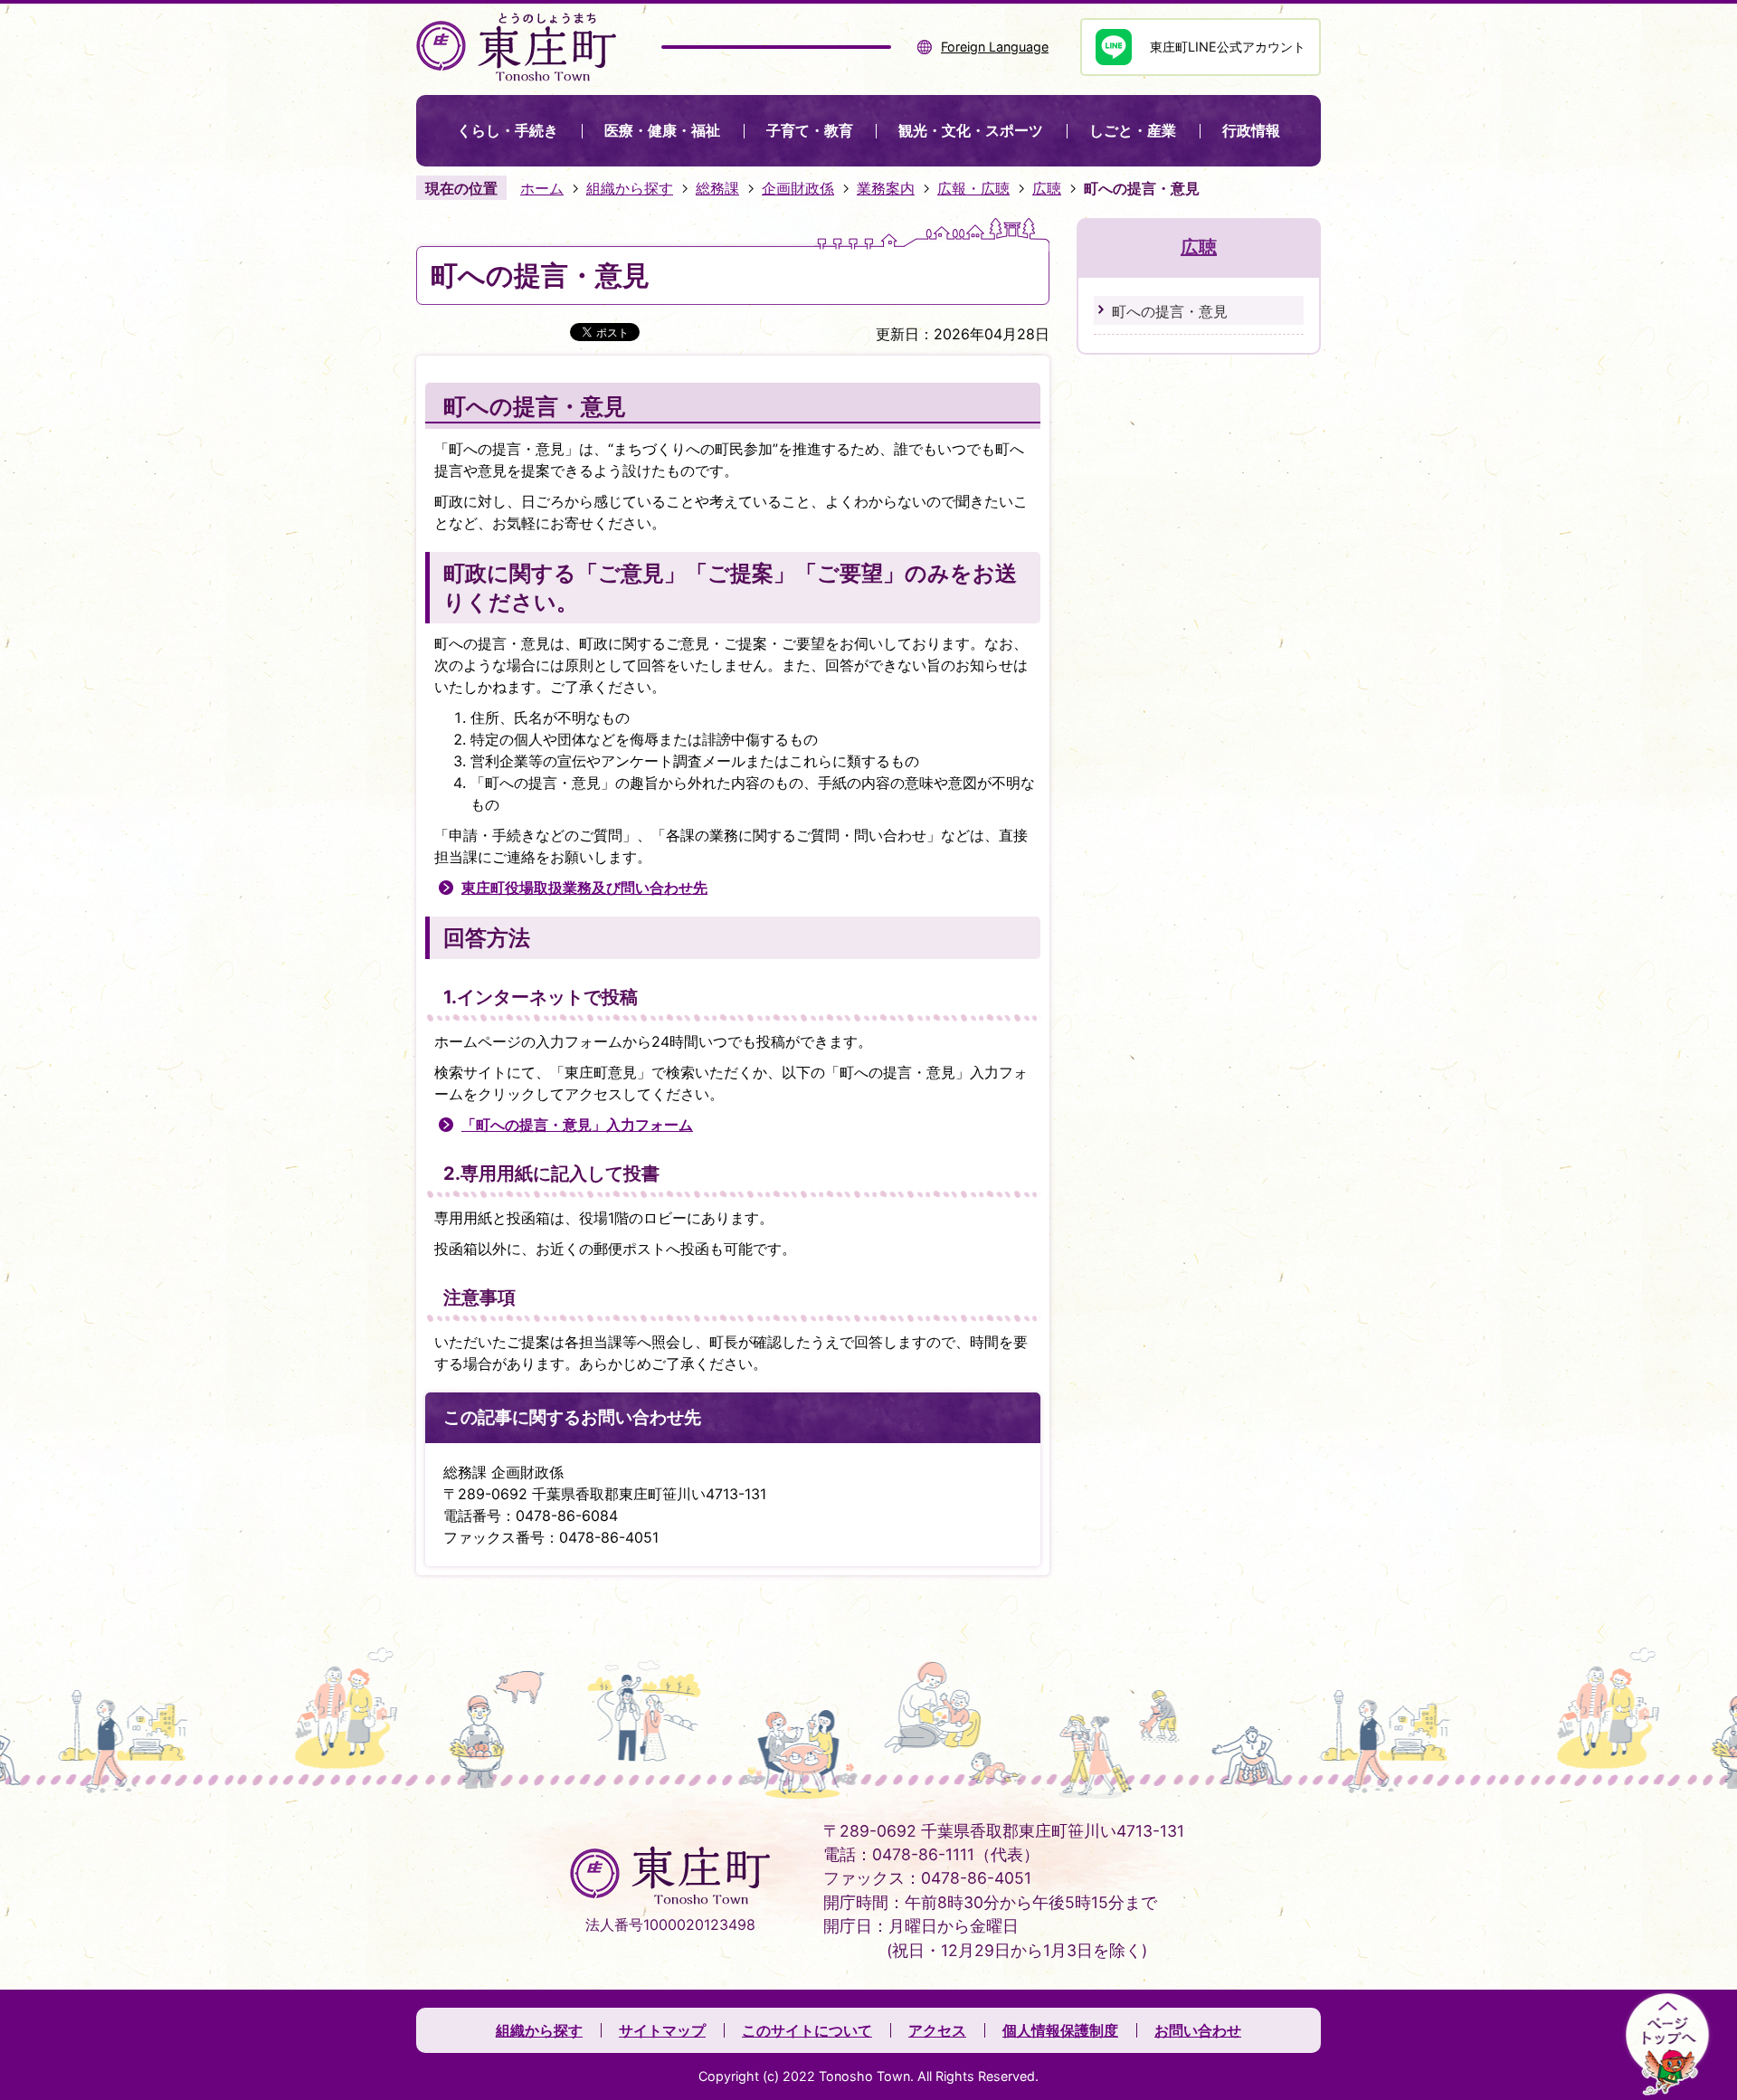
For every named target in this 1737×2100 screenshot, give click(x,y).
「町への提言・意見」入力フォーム (577, 1125)
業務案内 (886, 188)
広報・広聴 (973, 188)
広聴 (1047, 188)
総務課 (717, 188)
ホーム (542, 188)
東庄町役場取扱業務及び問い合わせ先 (584, 888)
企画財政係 (798, 188)
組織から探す (630, 188)
